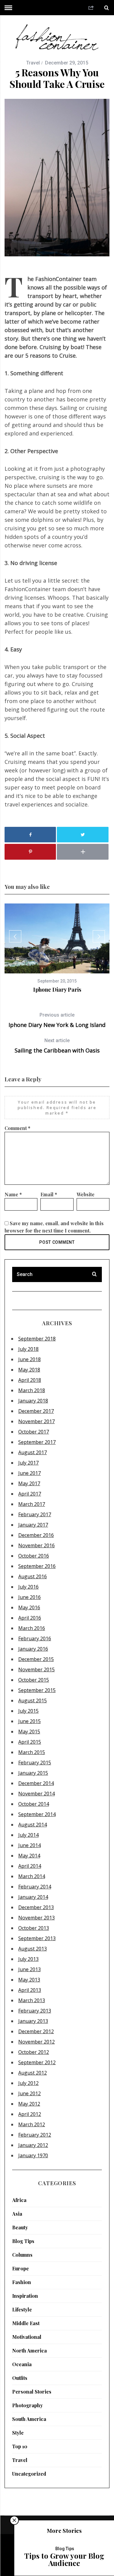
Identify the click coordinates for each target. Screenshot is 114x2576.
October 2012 (34, 2052)
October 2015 (34, 1680)
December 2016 (36, 1535)
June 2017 (29, 1473)
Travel (33, 63)
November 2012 (36, 2042)
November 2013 (36, 1918)
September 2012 (37, 2062)
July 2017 (28, 1463)
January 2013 (33, 2021)
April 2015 (30, 1742)
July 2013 (28, 1959)
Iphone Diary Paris (57, 990)
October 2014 (34, 1804)
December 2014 (36, 1783)
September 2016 (37, 1566)
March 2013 (32, 2000)
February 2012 (35, 2135)
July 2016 (28, 1587)
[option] (57, 948)
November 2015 (36, 1669)
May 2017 (29, 1483)
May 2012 (29, 2104)
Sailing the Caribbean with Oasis (57, 1046)
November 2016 (36, 1545)
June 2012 (29, 2093)
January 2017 (33, 1525)
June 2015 (29, 1721)
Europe (21, 2268)
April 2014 (30, 1866)
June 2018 (29, 1359)
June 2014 (29, 1845)
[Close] (14, 2520)
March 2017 (32, 1504)
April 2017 (30, 1494)
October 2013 (34, 1928)
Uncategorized (29, 2474)
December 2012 (36, 2031)
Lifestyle (22, 2309)
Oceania (22, 2364)
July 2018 (28, 1349)
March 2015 (32, 1752)
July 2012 (28, 2083)
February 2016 (35, 1638)
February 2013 (35, 2011)
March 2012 (32, 2124)
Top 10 (20, 2446)
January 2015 (33, 1773)
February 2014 (35, 1887)
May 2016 (29, 1607)
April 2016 (30, 1618)
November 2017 (36, 1421)
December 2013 (36, 1907)
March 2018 (32, 1390)
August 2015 (33, 1701)
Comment (17, 1128)
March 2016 (32, 1628)
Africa (19, 2200)
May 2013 (29, 1980)
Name (13, 1194)
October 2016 (34, 1556)
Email (49, 1194)
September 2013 (37, 1938)
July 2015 (28, 1711)
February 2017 (35, 1514)
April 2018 (30, 1380)
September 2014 (37, 1814)
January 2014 (33, 1897)
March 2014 (32, 1876)
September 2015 (37, 1690)
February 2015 (35, 1763)
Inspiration (25, 2296)
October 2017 (34, 1432)
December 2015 (36, 1659)
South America (29, 2419)
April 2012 (30, 2114)
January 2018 (33, 1401)
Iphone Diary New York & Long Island (57, 1020)
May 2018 (29, 1370)
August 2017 (33, 1452)
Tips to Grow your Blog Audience (64, 2559)
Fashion (22, 2282)
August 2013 (33, 1949)
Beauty (20, 2227)
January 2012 (33, 2145)
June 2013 (29, 1969)
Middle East (26, 2323)
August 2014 (33, 1825)
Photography (28, 2405)
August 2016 (33, 1576)
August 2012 (33, 2073)
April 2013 (30, 1990)
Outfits (20, 2378)
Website (86, 1194)
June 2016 (29, 1597)
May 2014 (29, 1856)
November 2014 (36, 1794)
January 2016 (33, 1649)
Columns (22, 2255)
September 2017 (37, 1442)
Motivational (27, 2337)
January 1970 (33, 2155)
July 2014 (28, 1835)
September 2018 (37, 1339)
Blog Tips (23, 2241)
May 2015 (29, 1732)
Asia (17, 2214)
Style (18, 2433)
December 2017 (36, 1411)
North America (29, 2351)
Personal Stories (32, 2392)
